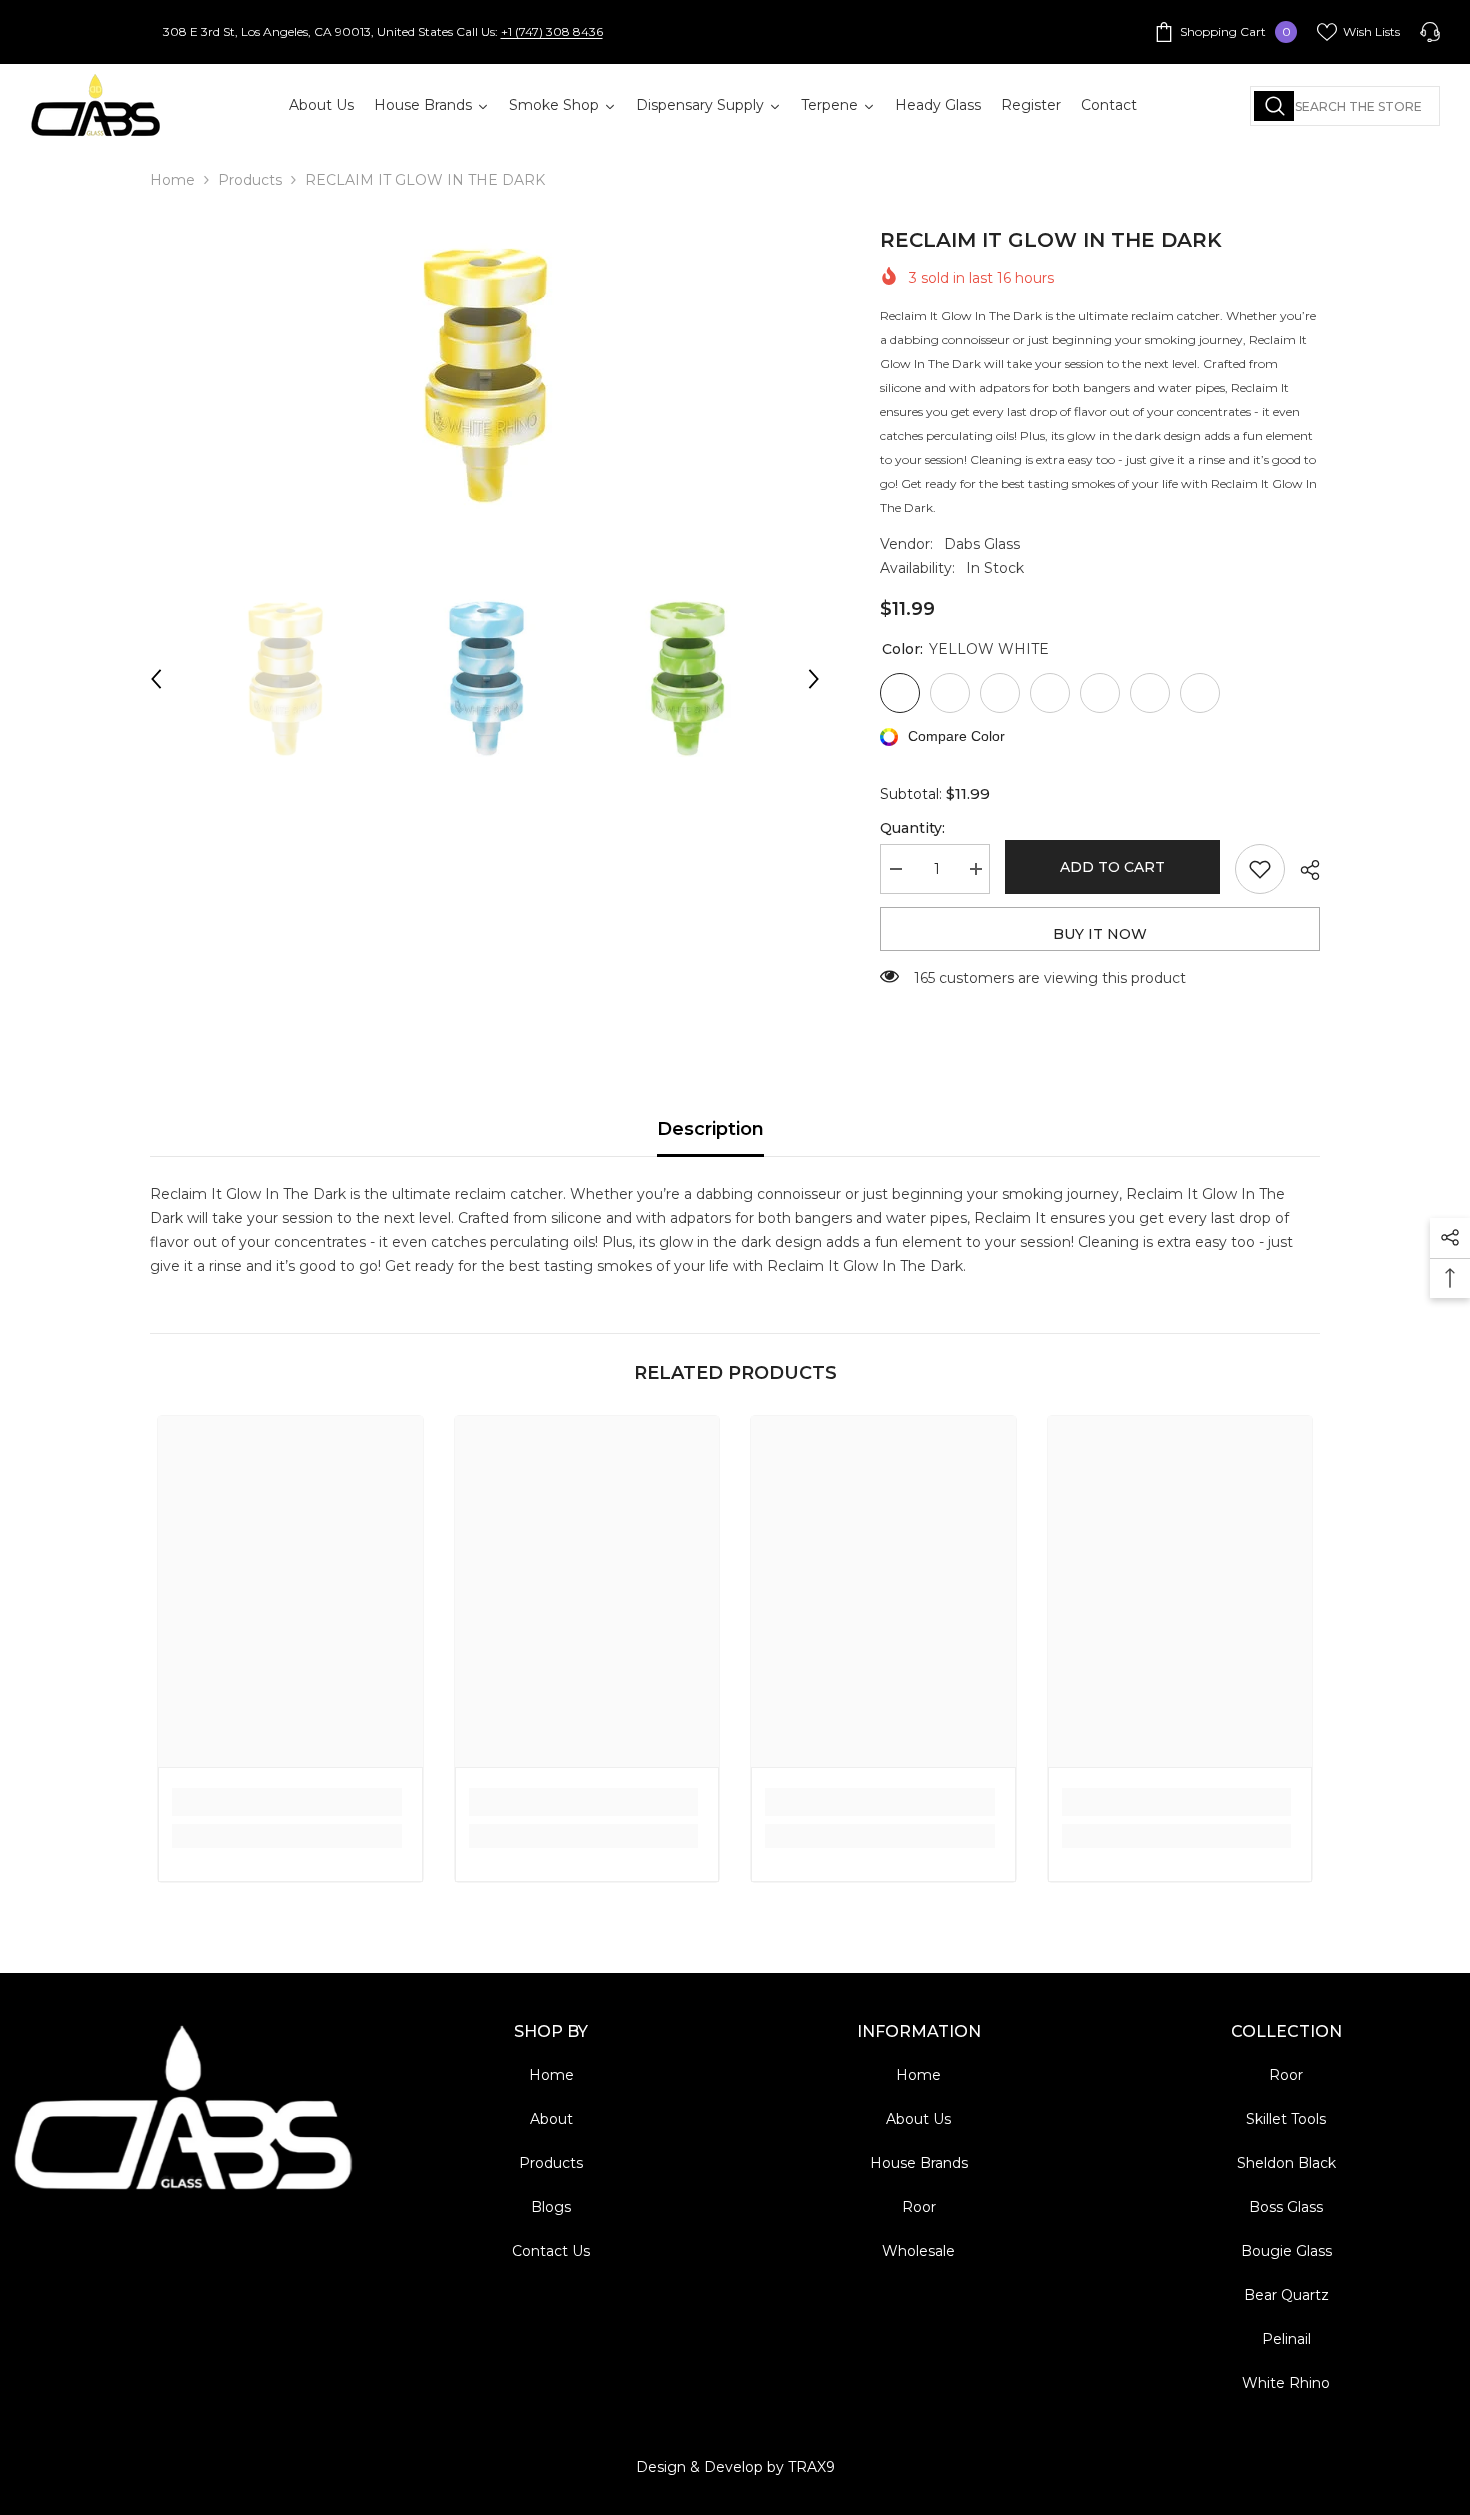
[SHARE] (1302, 870)
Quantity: (912, 828)
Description (710, 1129)
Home (172, 180)
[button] (156, 679)
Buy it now (1100, 934)
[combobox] (1345, 106)
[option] (485, 375)
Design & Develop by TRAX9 (735, 2467)
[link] (287, 1802)
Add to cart (1112, 867)
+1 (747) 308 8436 (552, 31)
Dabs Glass (982, 544)
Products (250, 180)
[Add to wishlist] (1260, 869)
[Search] (1345, 106)
